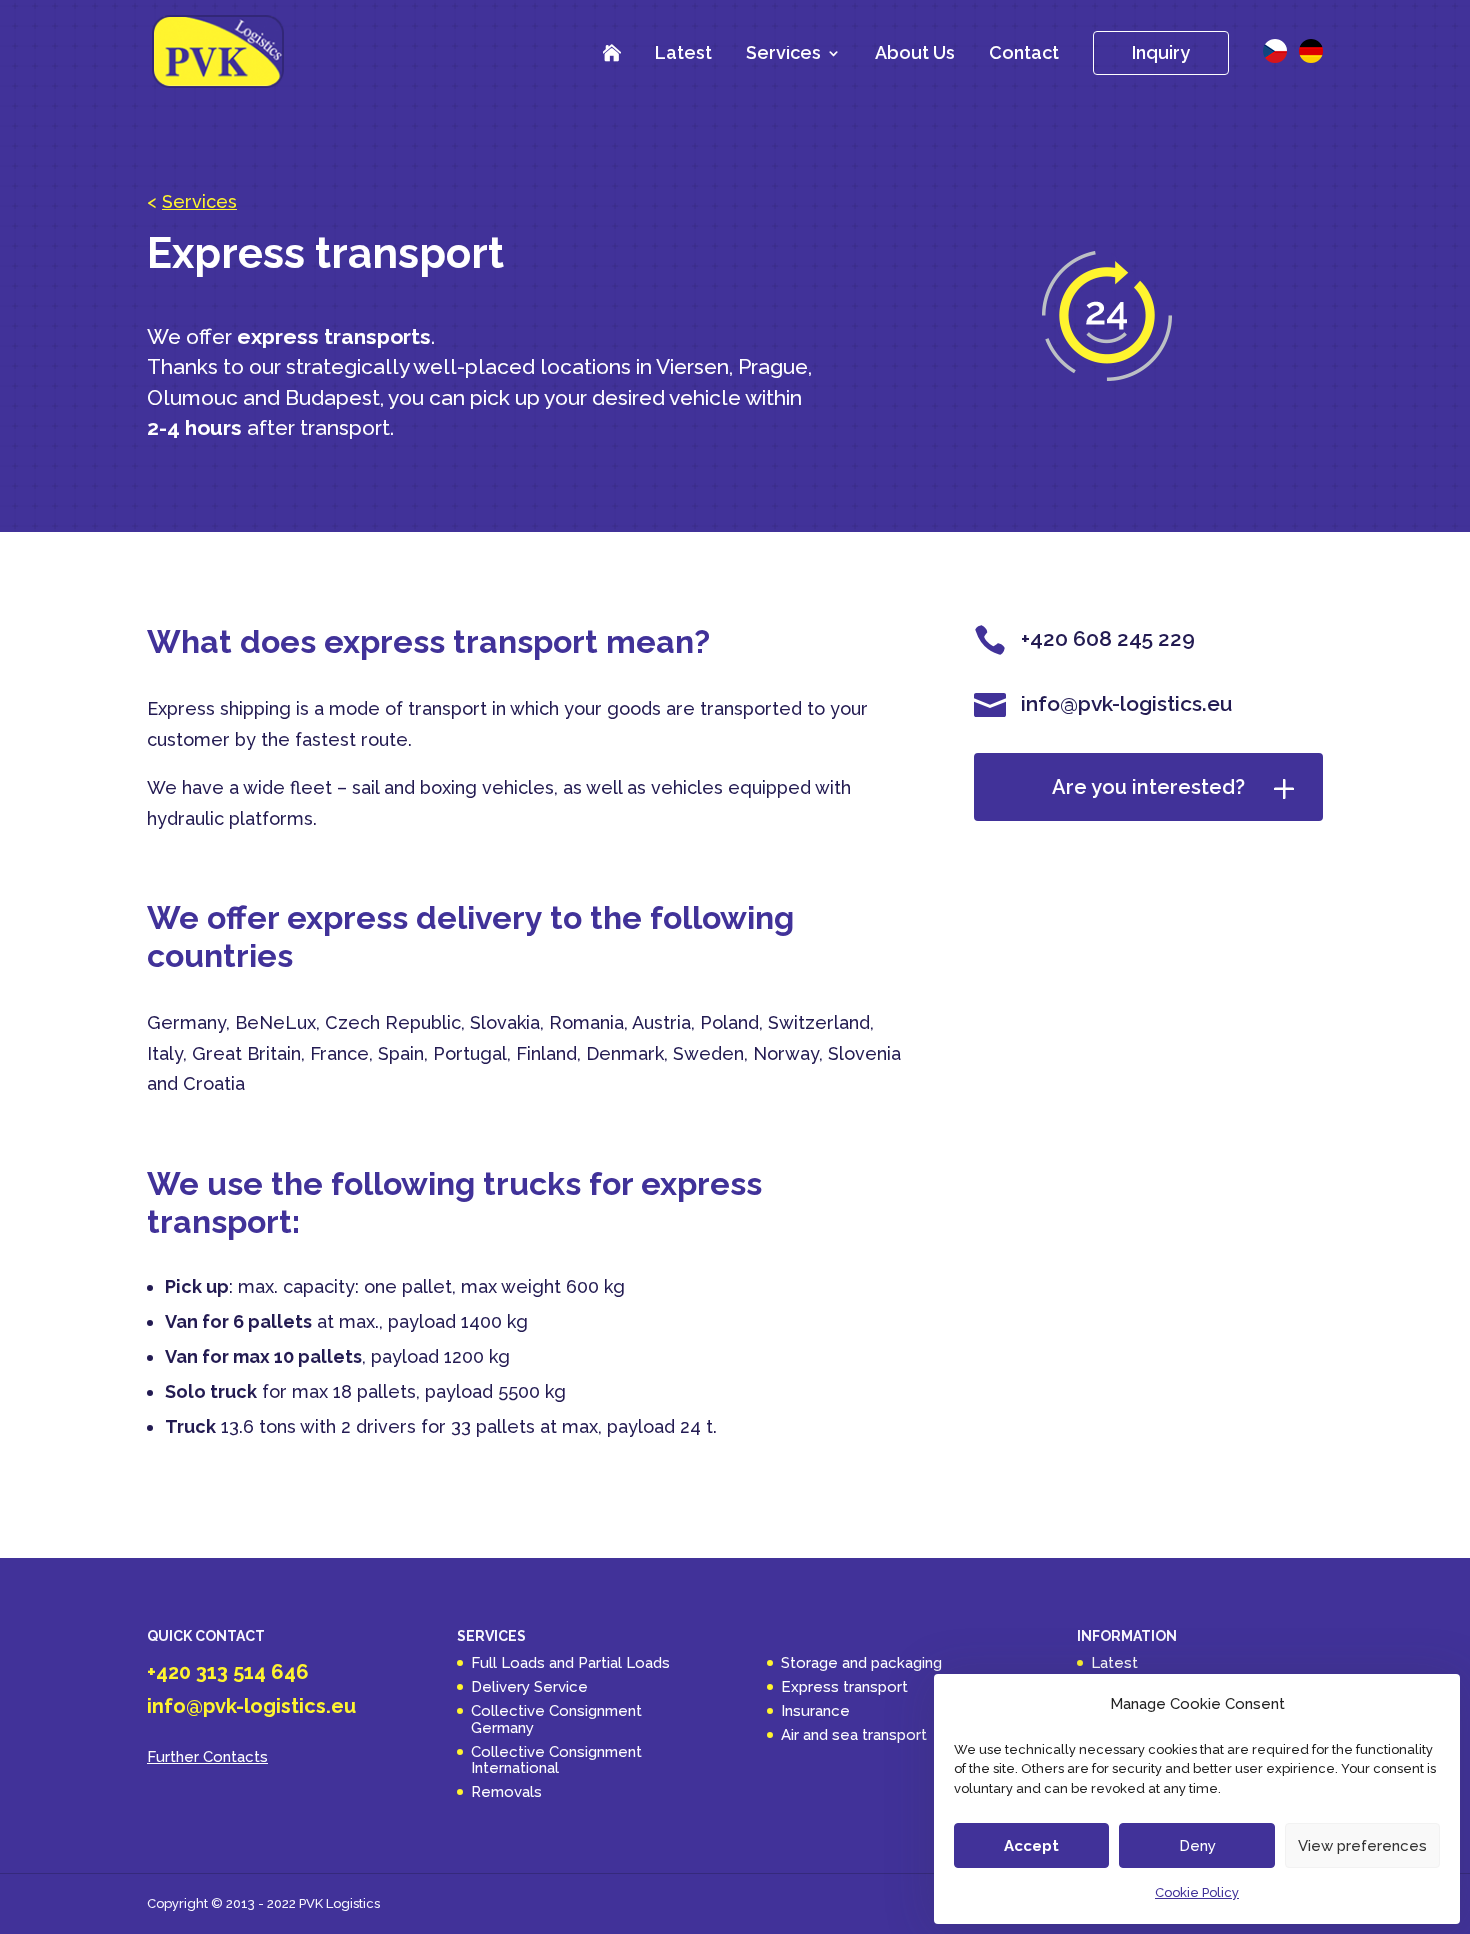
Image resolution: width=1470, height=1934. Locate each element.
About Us (915, 52)
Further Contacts (207, 1757)
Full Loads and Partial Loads (570, 1663)
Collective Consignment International (556, 1760)
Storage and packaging (861, 1663)
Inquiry (1161, 52)
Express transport (844, 1687)
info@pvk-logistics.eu (251, 1706)
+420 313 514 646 (228, 1672)
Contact (1024, 52)
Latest (683, 52)
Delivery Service (529, 1687)
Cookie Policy (1197, 1892)
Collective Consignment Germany (556, 1719)
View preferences (1362, 1846)
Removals (506, 1792)
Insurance (815, 1711)
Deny (1197, 1846)
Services (783, 54)
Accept (1031, 1846)
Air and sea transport (854, 1735)
